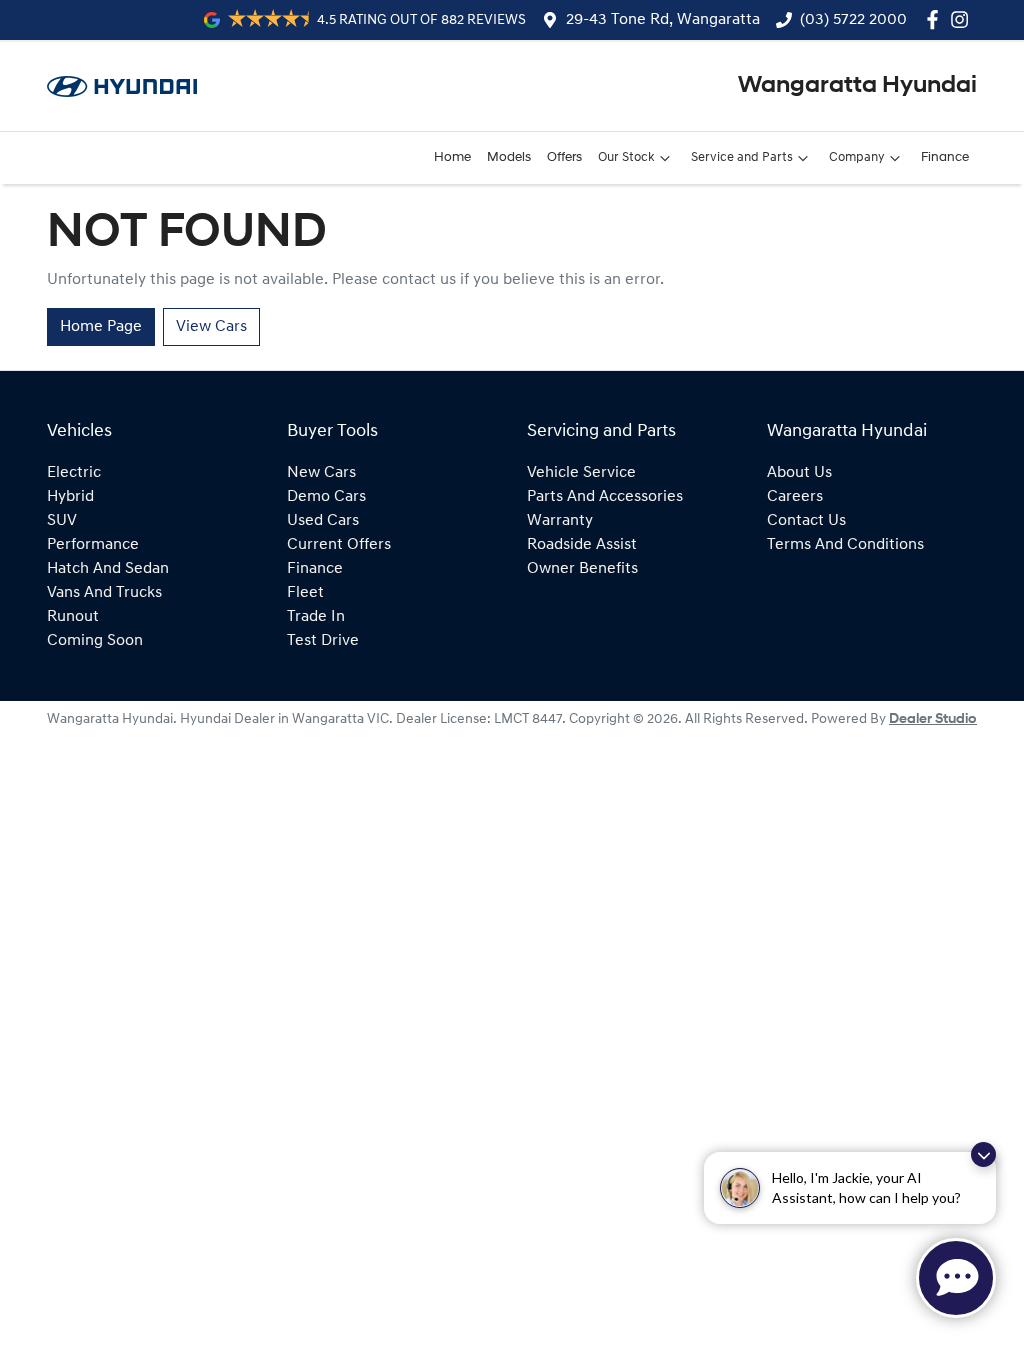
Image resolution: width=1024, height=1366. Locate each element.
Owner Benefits (582, 569)
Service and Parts (742, 157)
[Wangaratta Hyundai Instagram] (963, 19)
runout (73, 617)
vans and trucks (104, 593)
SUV (62, 521)
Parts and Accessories (605, 497)
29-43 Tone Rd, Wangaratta (663, 20)
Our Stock (626, 157)
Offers (564, 157)
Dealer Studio (933, 719)
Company (857, 157)
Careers (795, 497)
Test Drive (323, 641)
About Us (799, 473)
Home (452, 157)
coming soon (95, 641)
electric (74, 473)
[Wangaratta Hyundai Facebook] (936, 19)
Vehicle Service (581, 473)
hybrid (70, 497)
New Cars (321, 473)
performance (93, 545)
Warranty (560, 521)
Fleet (305, 593)
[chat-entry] (956, 1278)
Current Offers (339, 545)
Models (509, 157)
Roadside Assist (582, 545)
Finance (945, 157)
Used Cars (323, 521)
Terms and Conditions (845, 545)
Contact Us (806, 521)
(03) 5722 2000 (853, 20)
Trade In (316, 617)
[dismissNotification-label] (983, 1154)
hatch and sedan (108, 569)
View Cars (211, 327)
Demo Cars (326, 497)
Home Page (101, 327)
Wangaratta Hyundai (857, 86)
